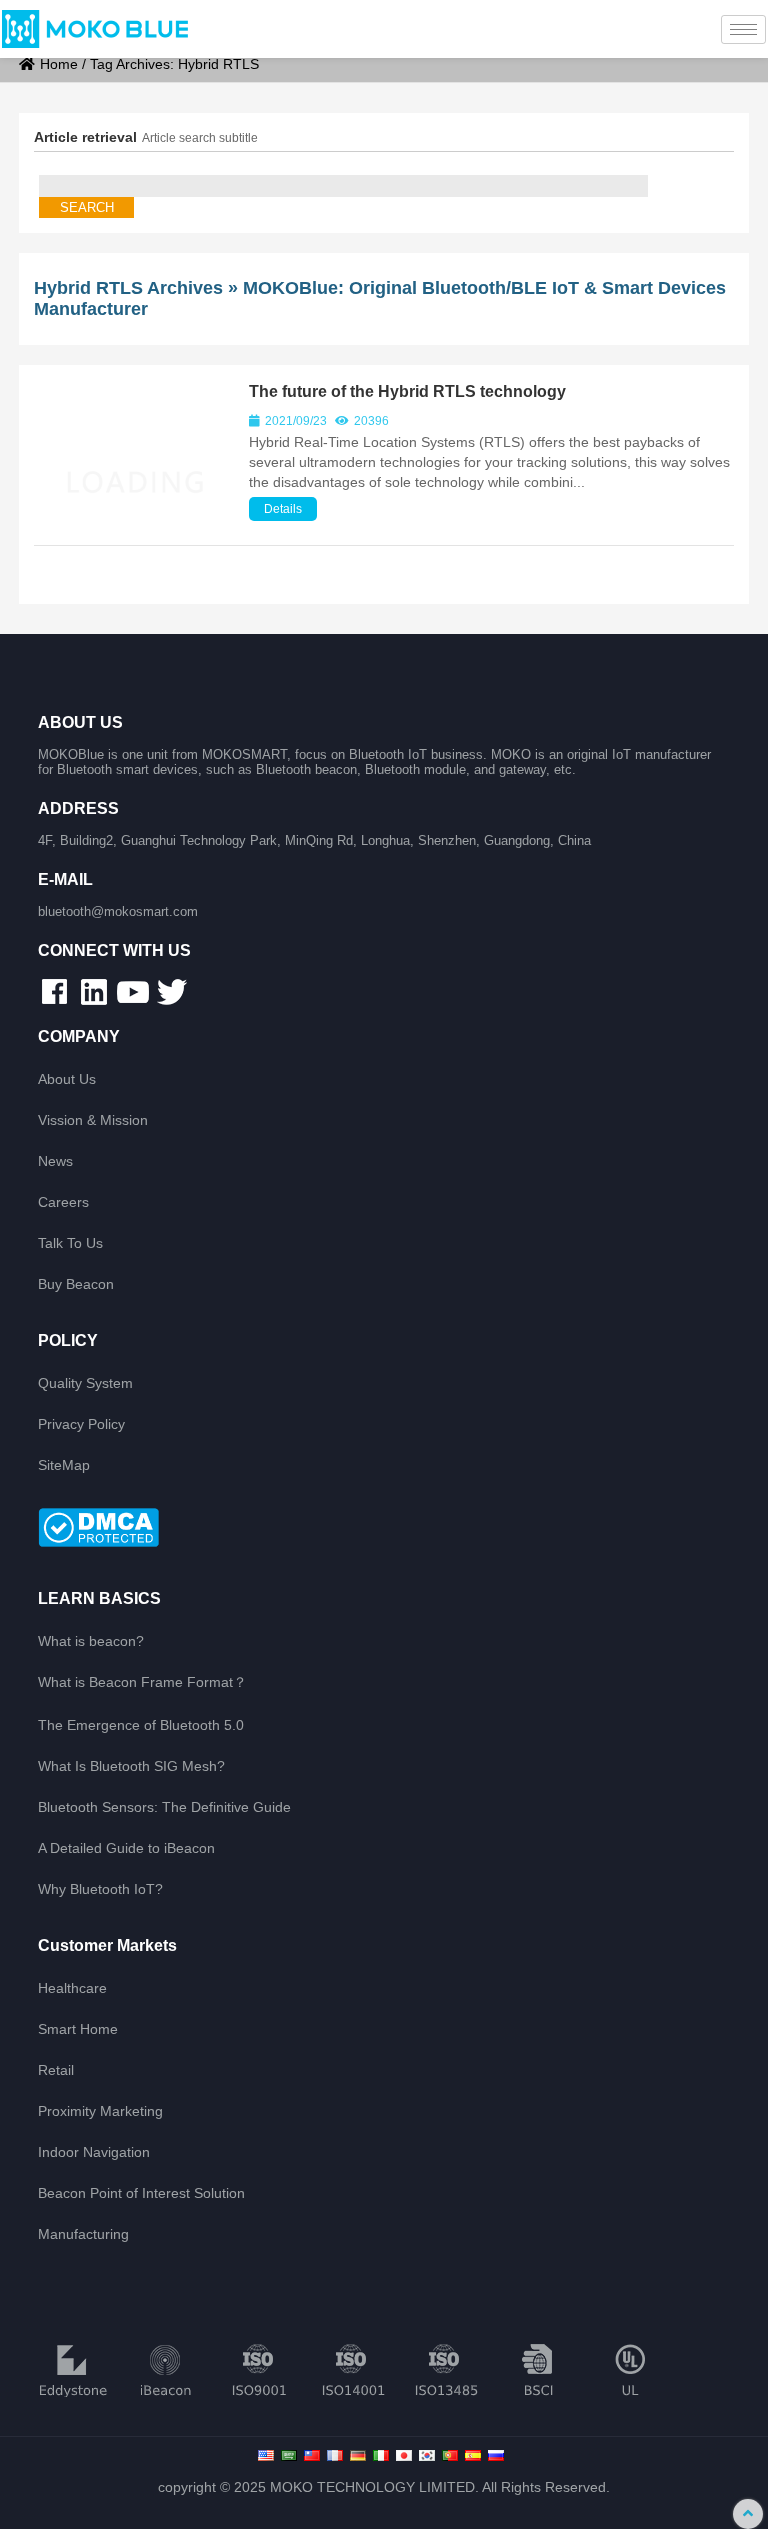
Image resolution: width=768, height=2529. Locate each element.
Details (283, 509)
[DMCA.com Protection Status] (383, 1529)
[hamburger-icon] (743, 29)
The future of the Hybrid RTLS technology (407, 391)
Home (59, 64)
